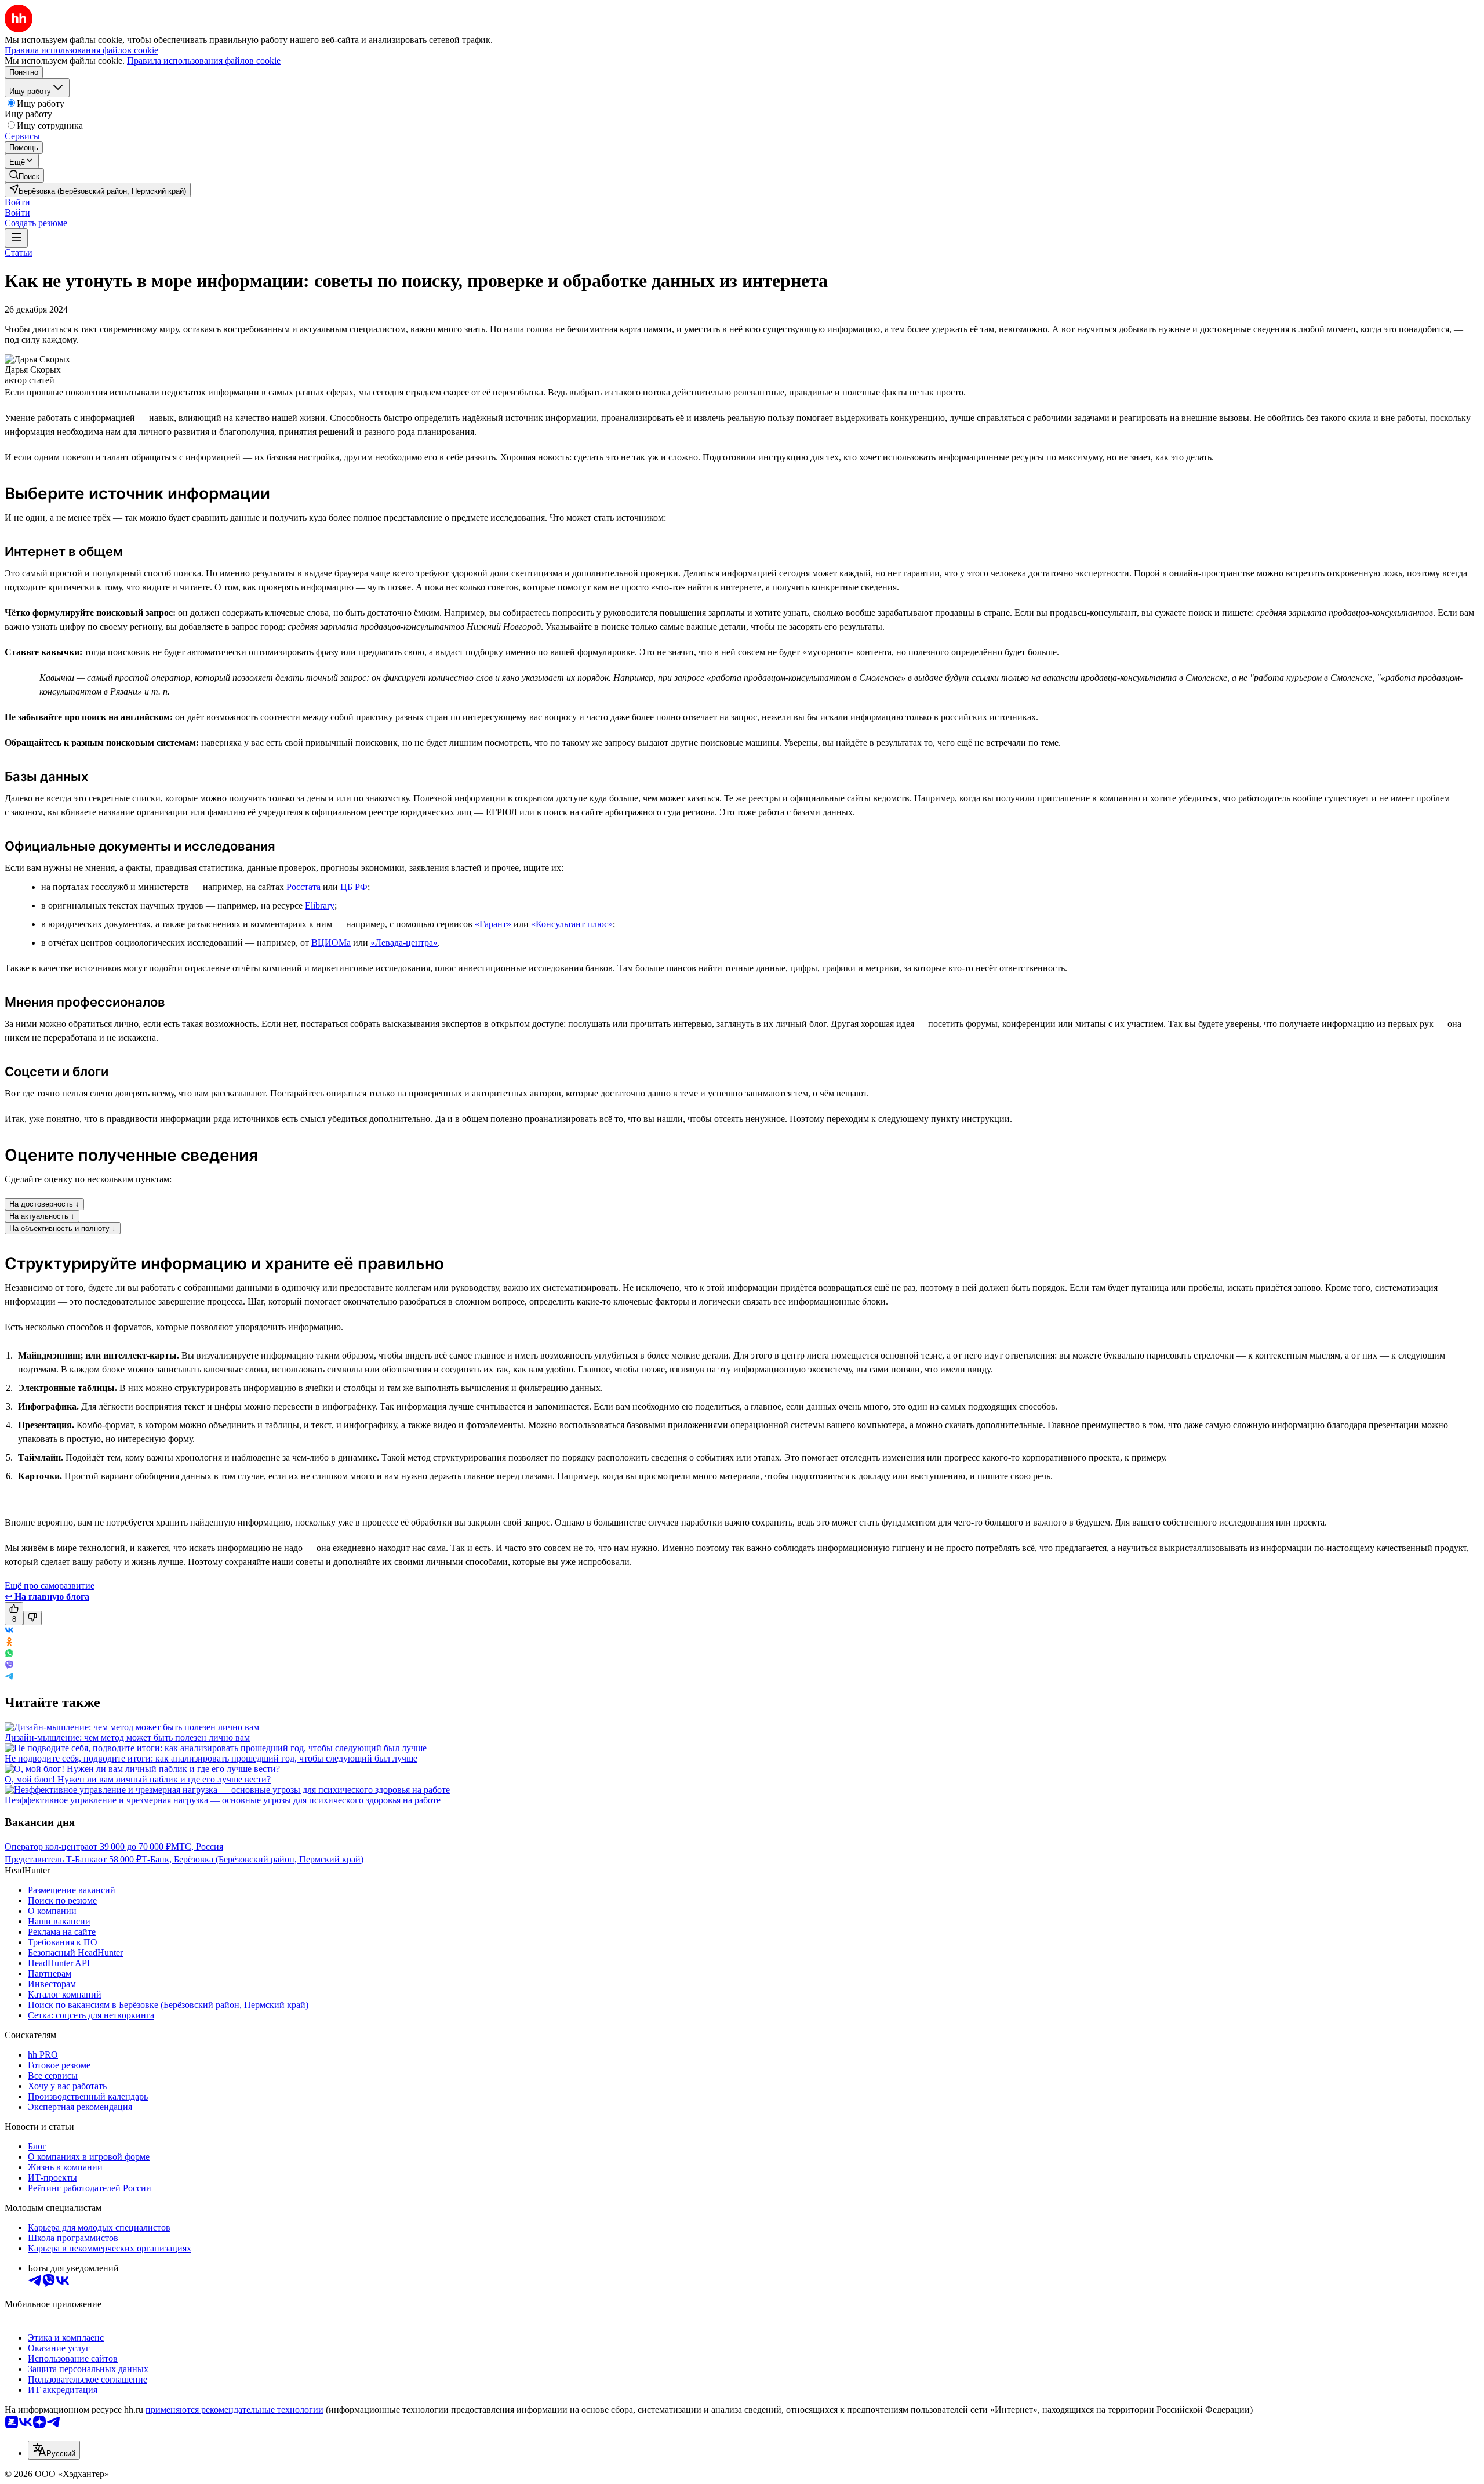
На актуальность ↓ (42, 1216)
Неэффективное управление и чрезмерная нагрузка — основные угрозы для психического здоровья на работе (223, 1800)
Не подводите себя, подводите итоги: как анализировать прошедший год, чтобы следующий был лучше (211, 1758)
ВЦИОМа (331, 943)
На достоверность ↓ (44, 1204)
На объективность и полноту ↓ (63, 1228)
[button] (17, 202)
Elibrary (320, 905)
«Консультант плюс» (572, 924)
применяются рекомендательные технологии (234, 2409)
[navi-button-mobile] (16, 238)
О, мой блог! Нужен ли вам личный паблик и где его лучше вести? (138, 1779)
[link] (24, 175)
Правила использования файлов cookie (204, 61)
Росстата (303, 887)
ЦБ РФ (354, 887)
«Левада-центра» (404, 943)
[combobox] (54, 2450)
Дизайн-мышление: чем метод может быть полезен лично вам (127, 1737)
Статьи (19, 253)
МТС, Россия (197, 1846)
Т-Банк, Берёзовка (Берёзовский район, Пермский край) (252, 1859)
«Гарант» (493, 924)
